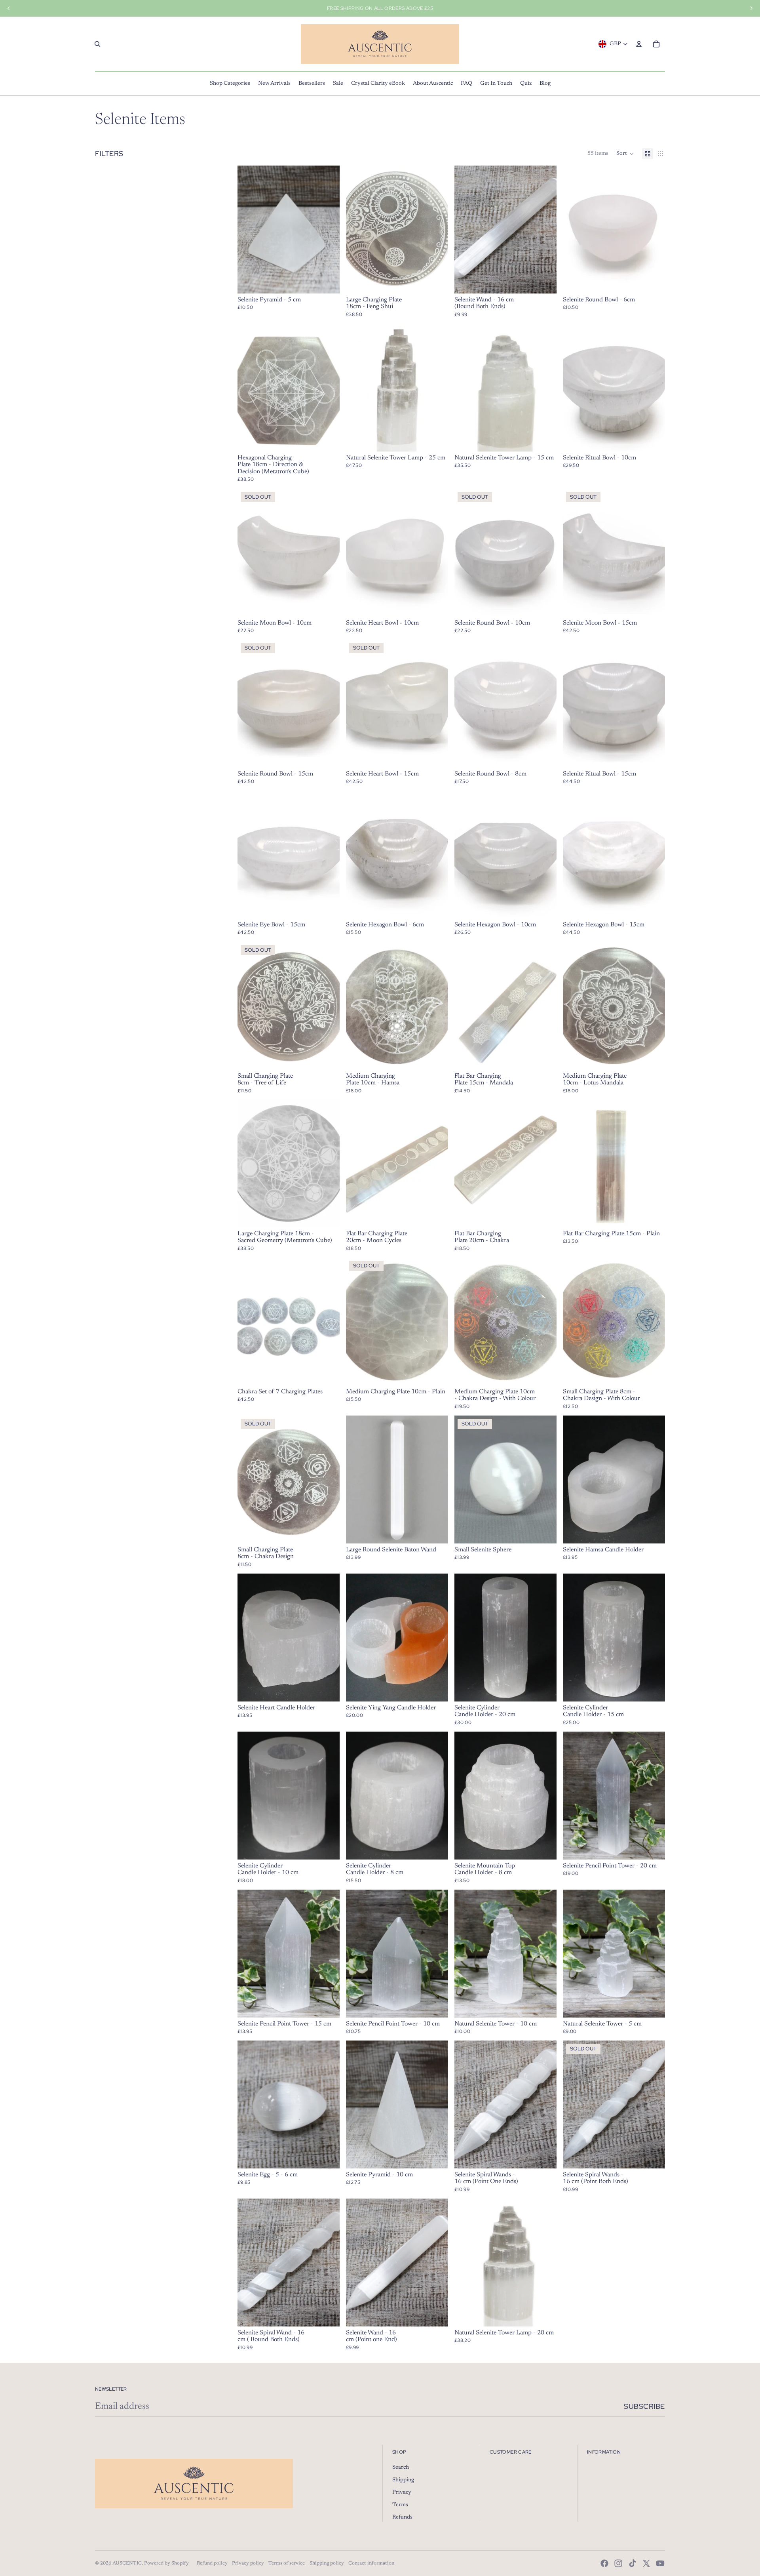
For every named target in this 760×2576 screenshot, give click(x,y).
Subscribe (644, 2406)
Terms (400, 2505)
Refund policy (212, 2563)
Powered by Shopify (166, 2563)
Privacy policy (248, 2563)
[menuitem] (230, 84)
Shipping (403, 2480)
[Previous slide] (358, 230)
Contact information (371, 2563)
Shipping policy (327, 2563)
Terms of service (287, 2563)
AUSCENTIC (127, 2563)
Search (401, 2467)
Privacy (402, 2492)
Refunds (402, 2517)
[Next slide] (436, 230)
